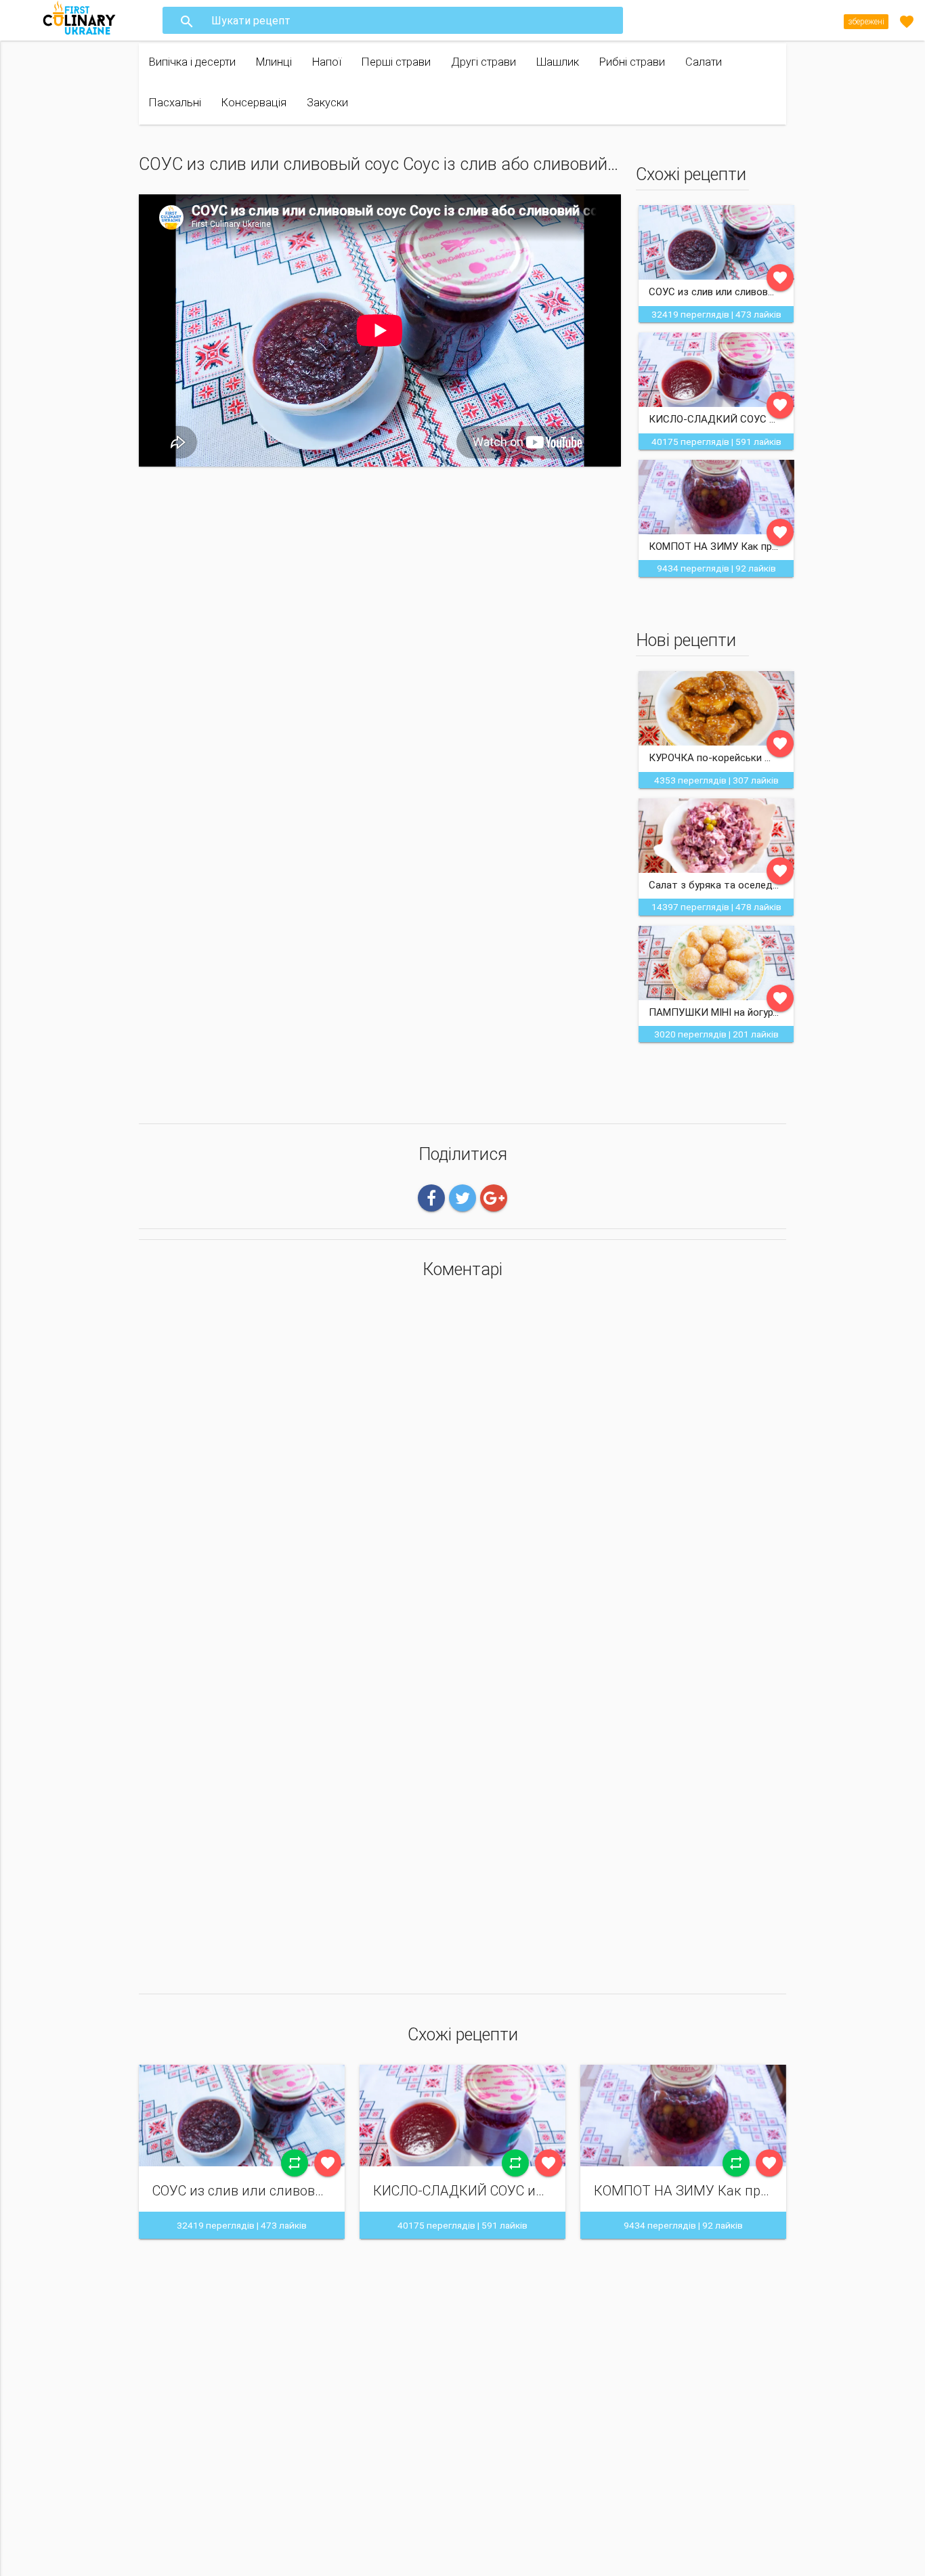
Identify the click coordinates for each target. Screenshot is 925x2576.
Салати (704, 62)
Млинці (274, 62)
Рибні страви (632, 62)
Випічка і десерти (192, 62)
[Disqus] (462, 1469)
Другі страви (483, 62)
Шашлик (558, 62)
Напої (327, 62)
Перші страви (396, 62)
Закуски (327, 103)
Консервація (254, 103)
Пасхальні (175, 103)
